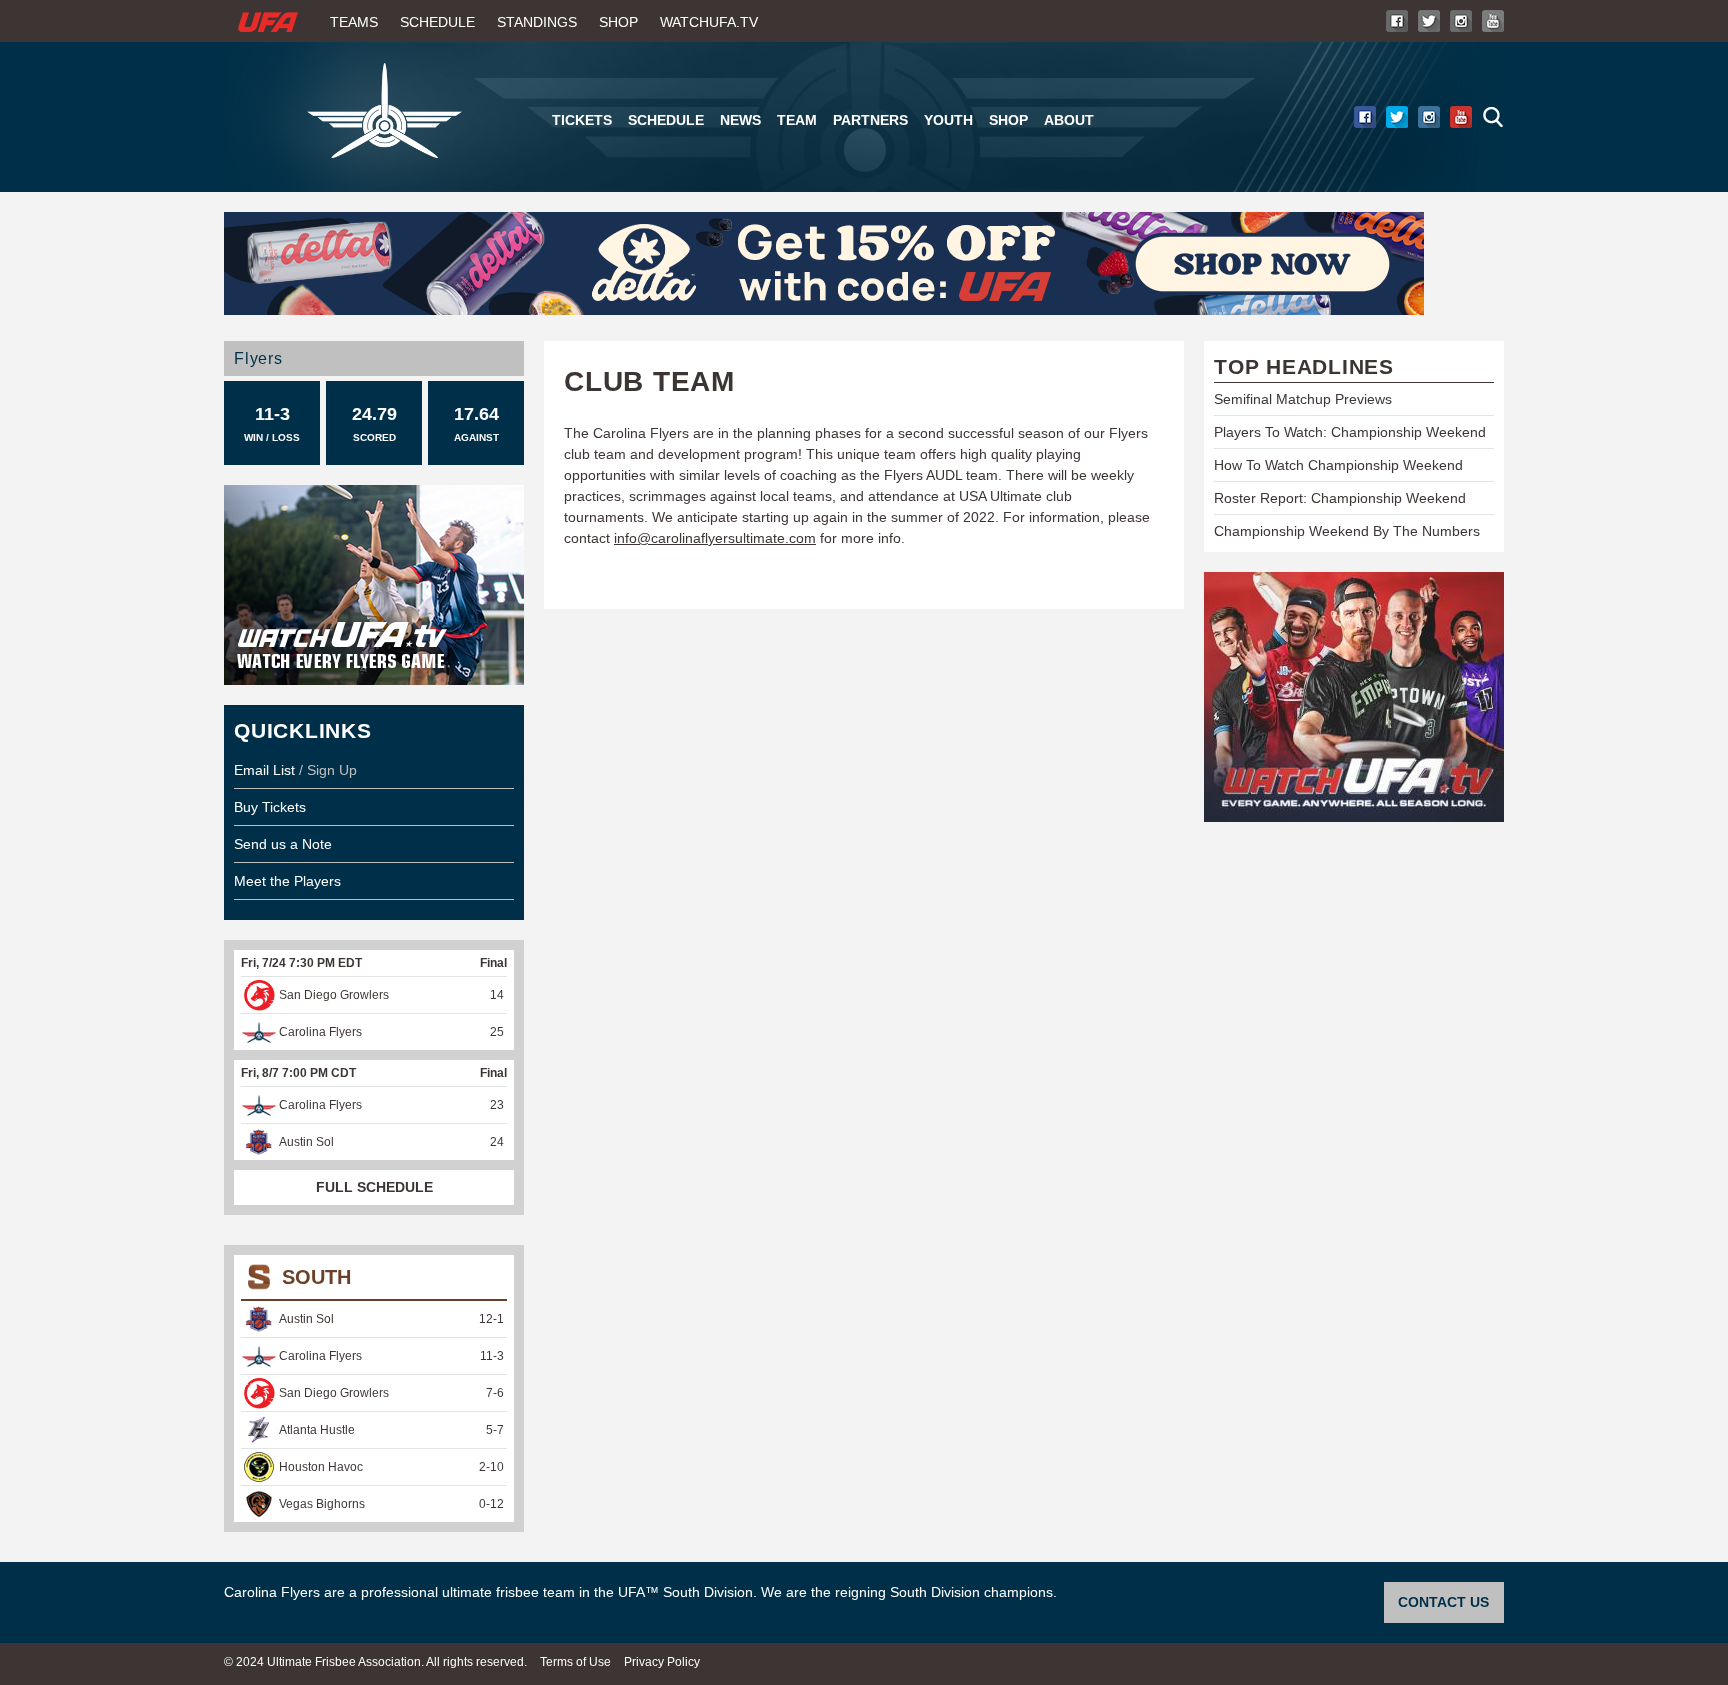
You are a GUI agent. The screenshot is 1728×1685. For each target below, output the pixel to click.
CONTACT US (1443, 1602)
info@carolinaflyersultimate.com (715, 538)
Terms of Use (575, 1662)
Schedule (437, 22)
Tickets (582, 120)
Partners (870, 120)
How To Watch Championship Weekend (1338, 465)
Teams (354, 22)
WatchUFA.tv (709, 22)
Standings (537, 22)
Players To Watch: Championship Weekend (1350, 432)
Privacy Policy (662, 1662)
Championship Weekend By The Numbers (1347, 531)
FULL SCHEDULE (374, 1187)
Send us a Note (283, 844)
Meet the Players (287, 881)
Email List (264, 770)
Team (797, 120)
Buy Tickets (270, 807)
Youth (948, 120)
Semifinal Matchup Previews (1303, 399)
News (740, 120)
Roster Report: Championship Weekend (1340, 498)
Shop (618, 22)
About (1069, 120)
